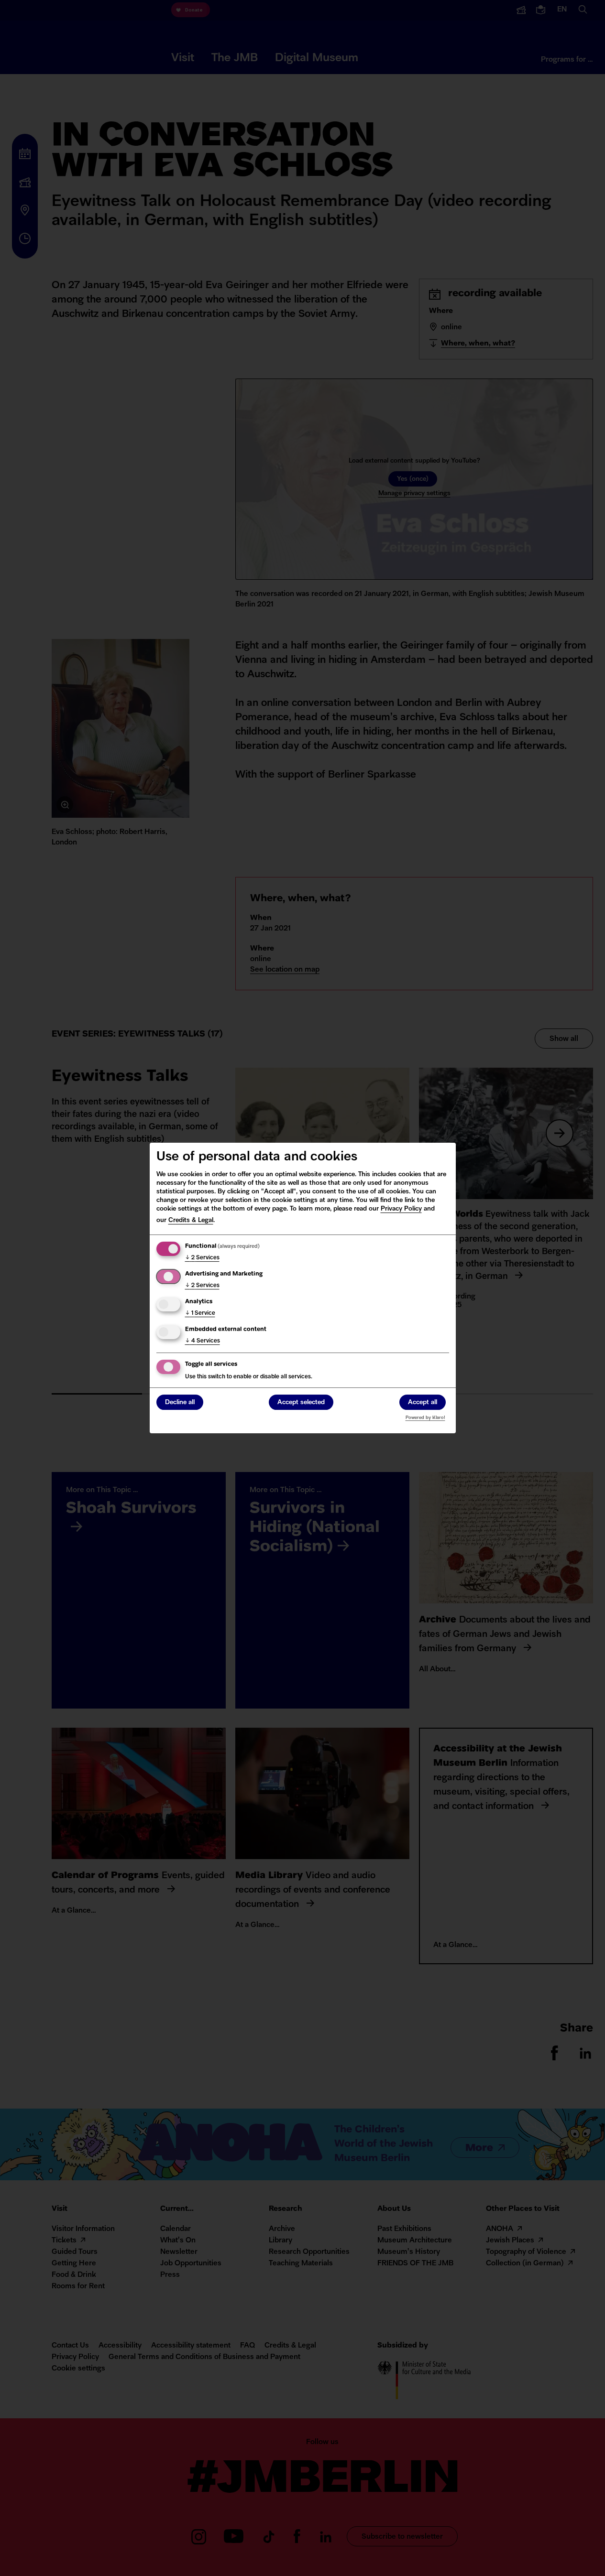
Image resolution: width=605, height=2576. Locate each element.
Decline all (180, 1402)
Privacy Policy (401, 1209)
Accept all (423, 1402)
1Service (200, 1313)
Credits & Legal (191, 1220)
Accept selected (301, 1402)
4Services (203, 1341)
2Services (202, 1258)
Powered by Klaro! (425, 1418)
